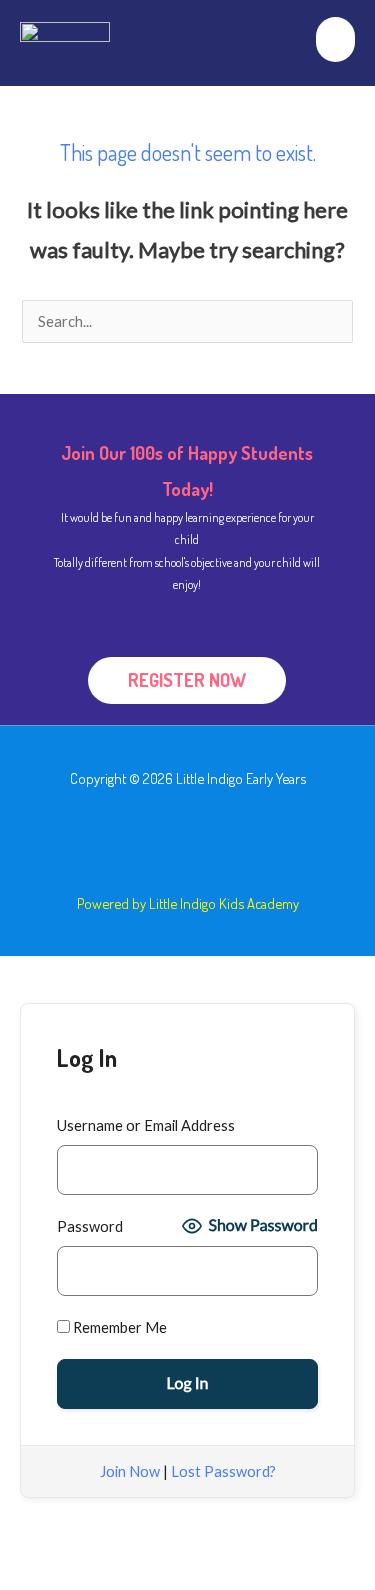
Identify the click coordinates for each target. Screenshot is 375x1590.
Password (90, 1226)
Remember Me (118, 1327)
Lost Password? (223, 1471)
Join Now (130, 1471)
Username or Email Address (146, 1125)
